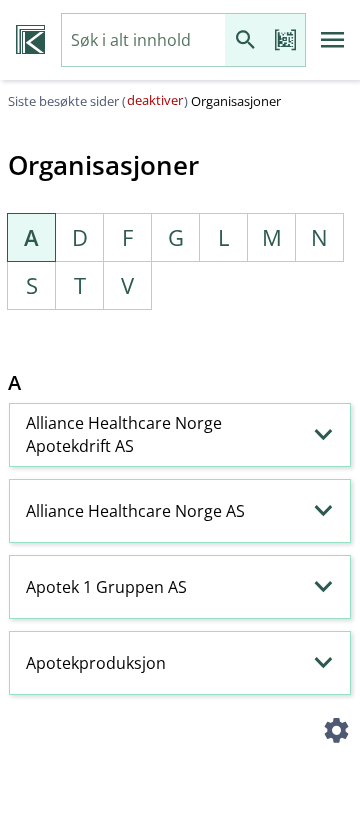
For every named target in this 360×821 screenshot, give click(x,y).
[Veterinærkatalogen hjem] (30, 40)
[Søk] (245, 40)
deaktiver (155, 100)
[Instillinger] (336, 733)
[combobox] (143, 40)
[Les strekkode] (285, 40)
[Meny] (333, 40)
